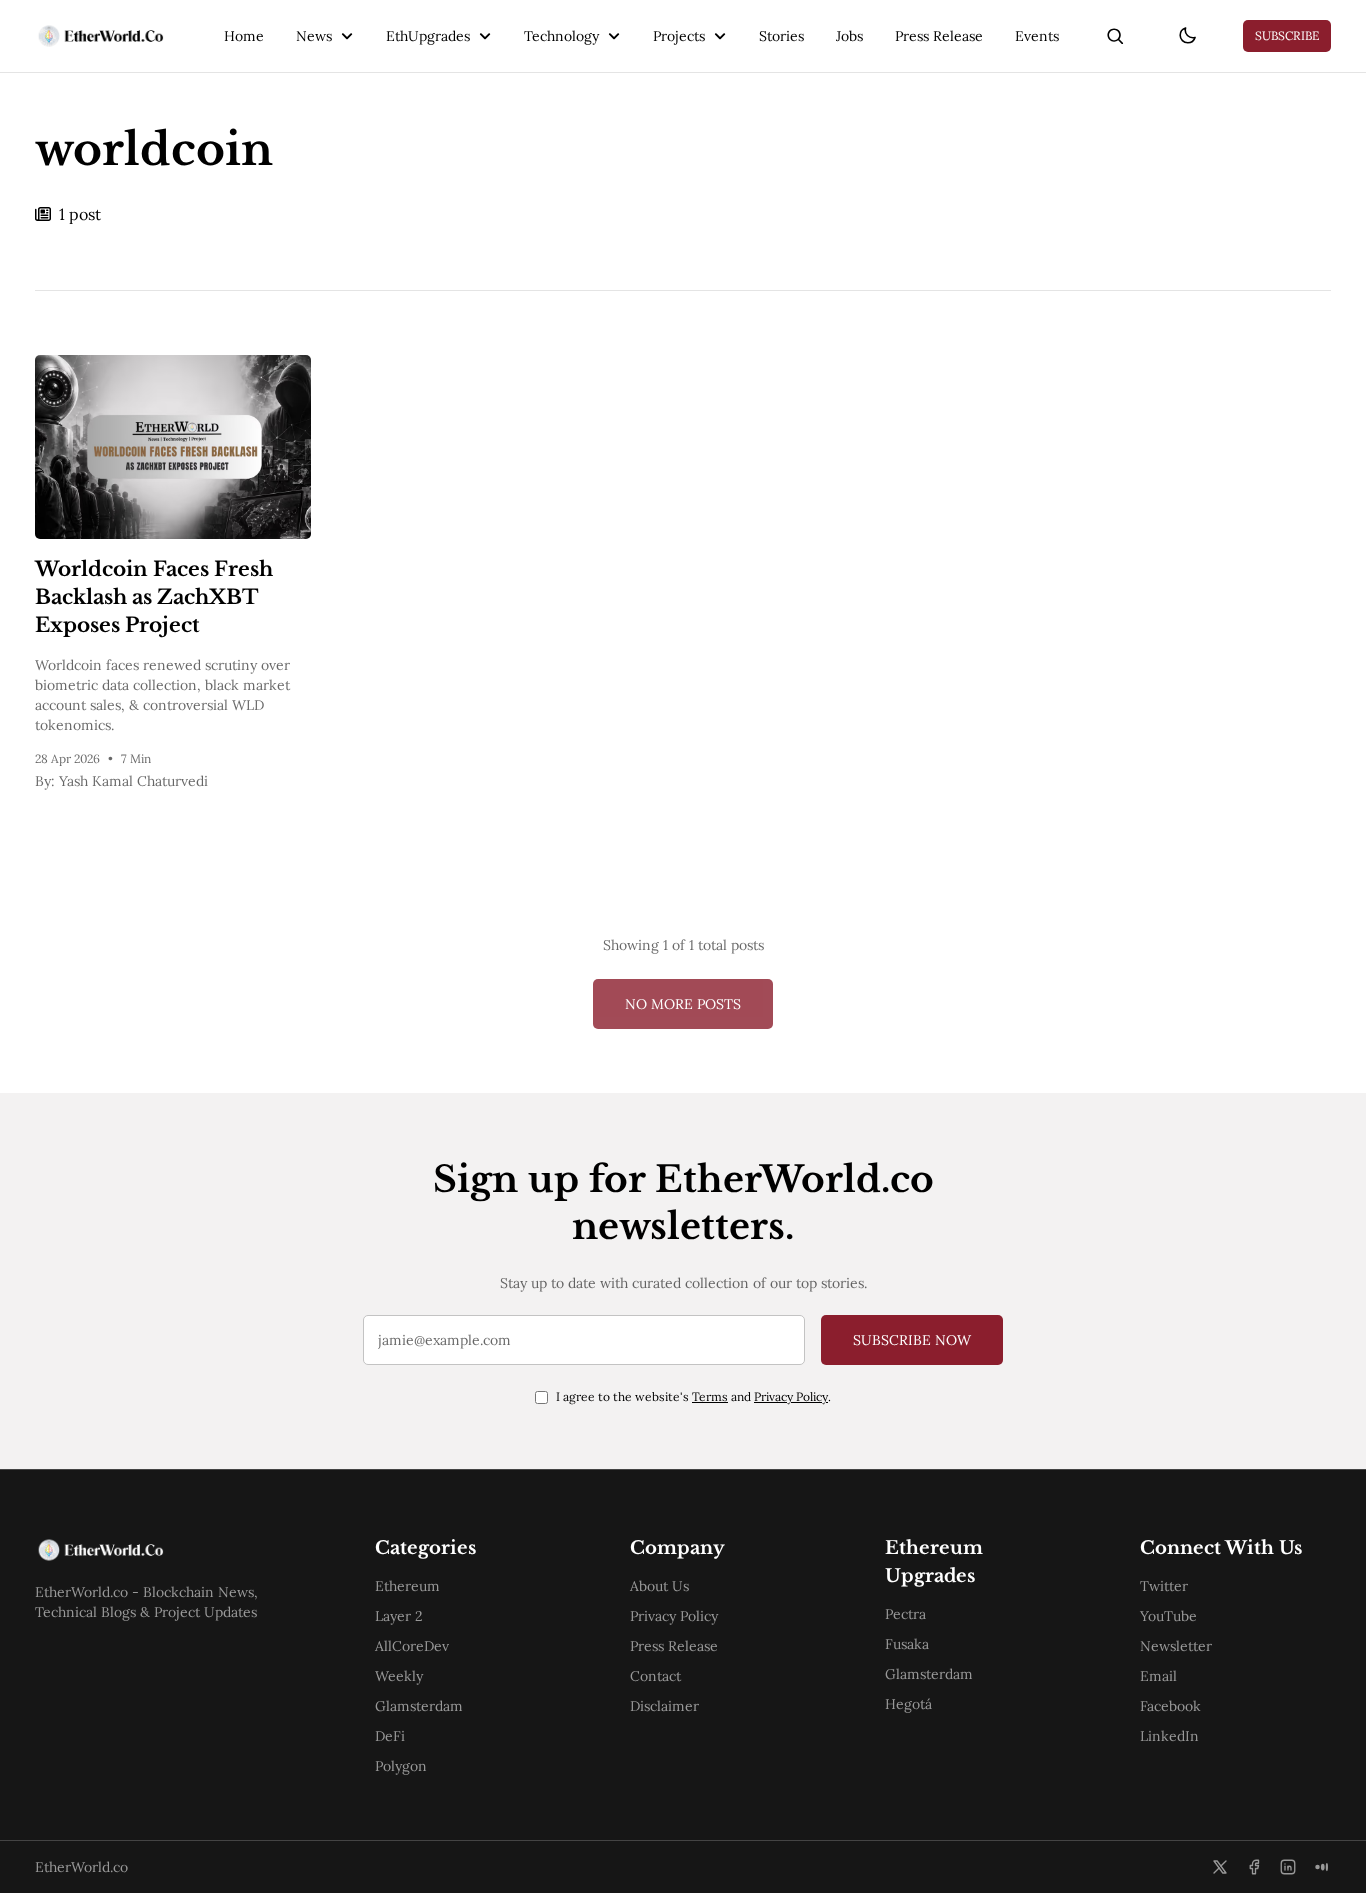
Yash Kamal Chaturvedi (133, 781)
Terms (710, 1396)
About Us (659, 1586)
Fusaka (907, 1644)
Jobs (849, 36)
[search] (1115, 36)
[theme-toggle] (1187, 36)
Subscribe (1287, 35)
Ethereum (407, 1586)
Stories (781, 36)
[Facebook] (1254, 1867)
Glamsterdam (419, 1706)
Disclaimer (664, 1706)
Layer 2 (399, 1616)
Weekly (399, 1676)
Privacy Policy (791, 1396)
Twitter (1164, 1586)
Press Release (939, 36)
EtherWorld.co (81, 1867)
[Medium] (1322, 1867)
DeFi (390, 1736)
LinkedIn (1169, 1736)
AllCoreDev (412, 1646)
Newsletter (1176, 1646)
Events (1037, 36)
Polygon (401, 1766)
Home (244, 36)
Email (1158, 1676)
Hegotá (908, 1704)
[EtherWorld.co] (99, 36)
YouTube (1168, 1616)
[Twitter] (1220, 1867)
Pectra (905, 1614)
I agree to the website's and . (693, 1396)
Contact (655, 1676)
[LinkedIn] (1288, 1867)
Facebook (1170, 1706)
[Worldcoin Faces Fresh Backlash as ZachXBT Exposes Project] (173, 447)
